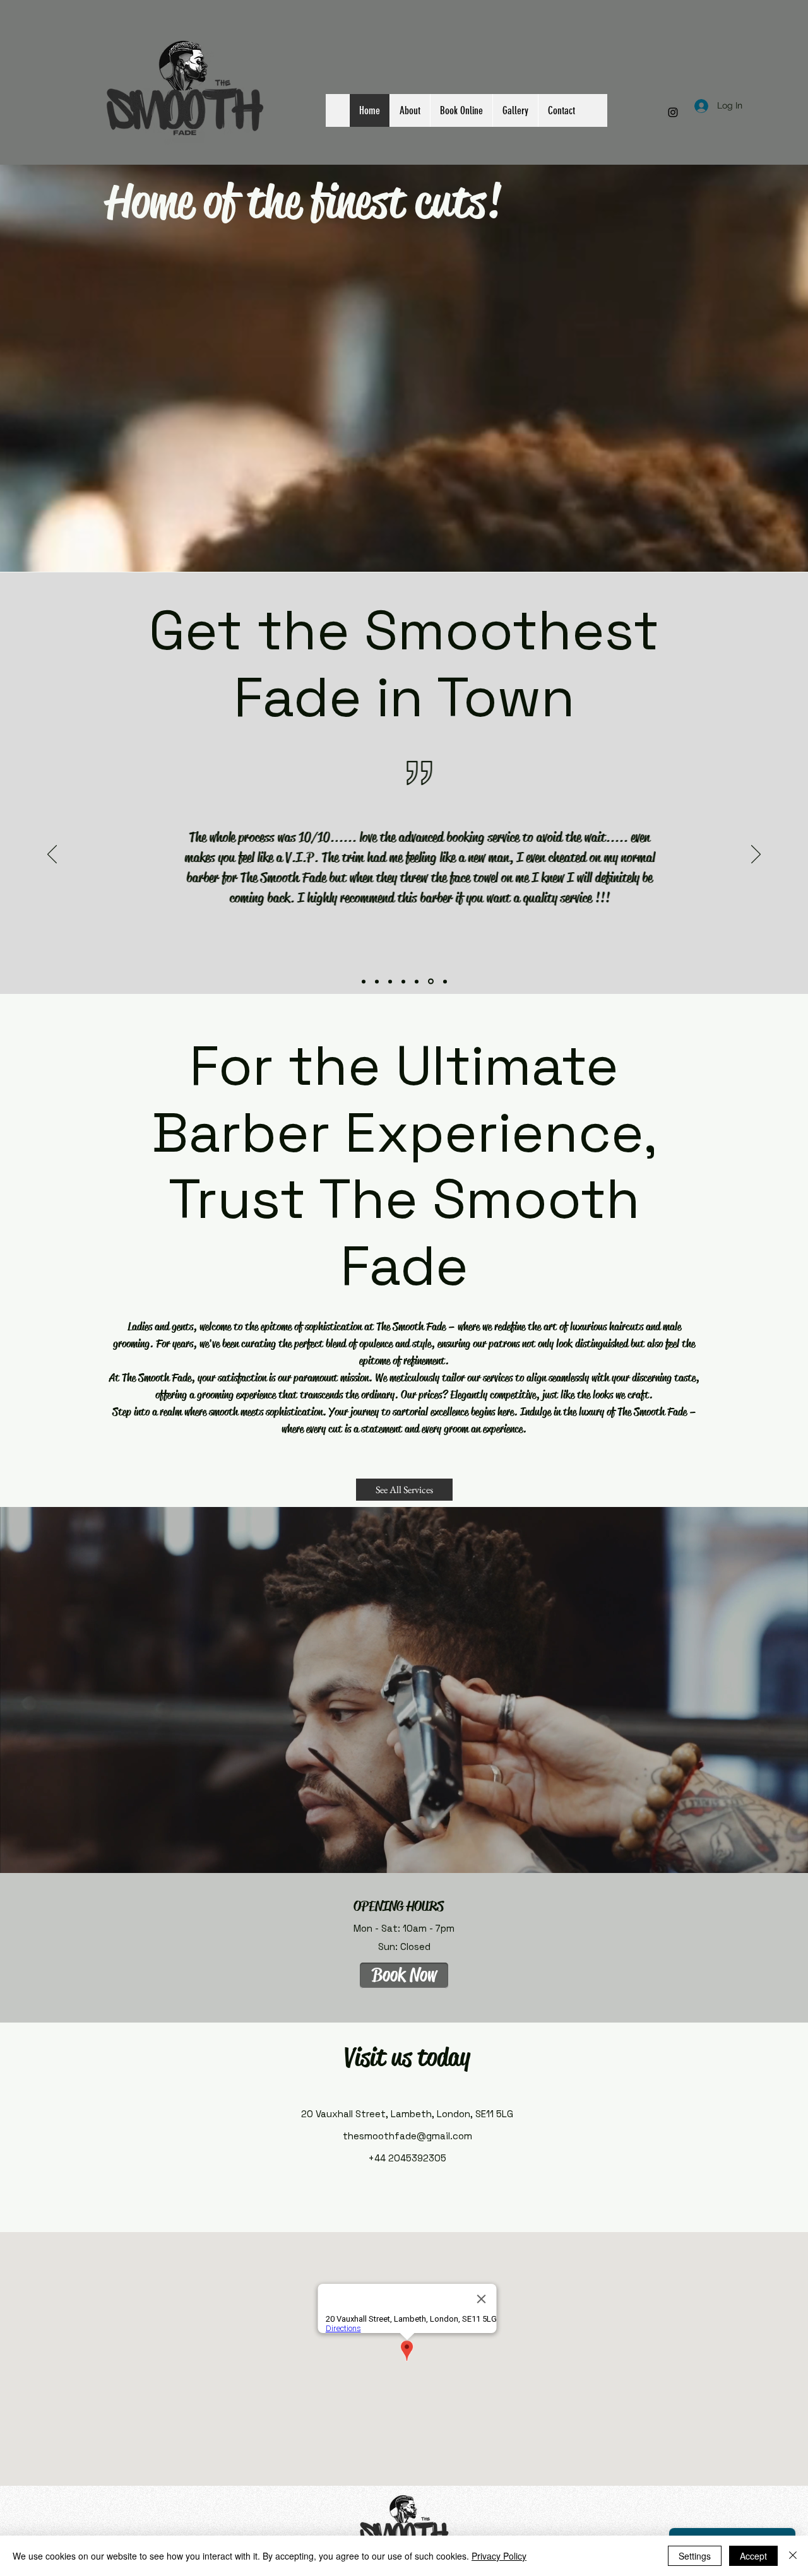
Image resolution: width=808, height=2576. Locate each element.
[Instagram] (673, 112)
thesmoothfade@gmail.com (407, 2136)
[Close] (793, 2556)
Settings (695, 2556)
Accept (753, 2556)
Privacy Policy (499, 2556)
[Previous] (52, 855)
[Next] (756, 855)
